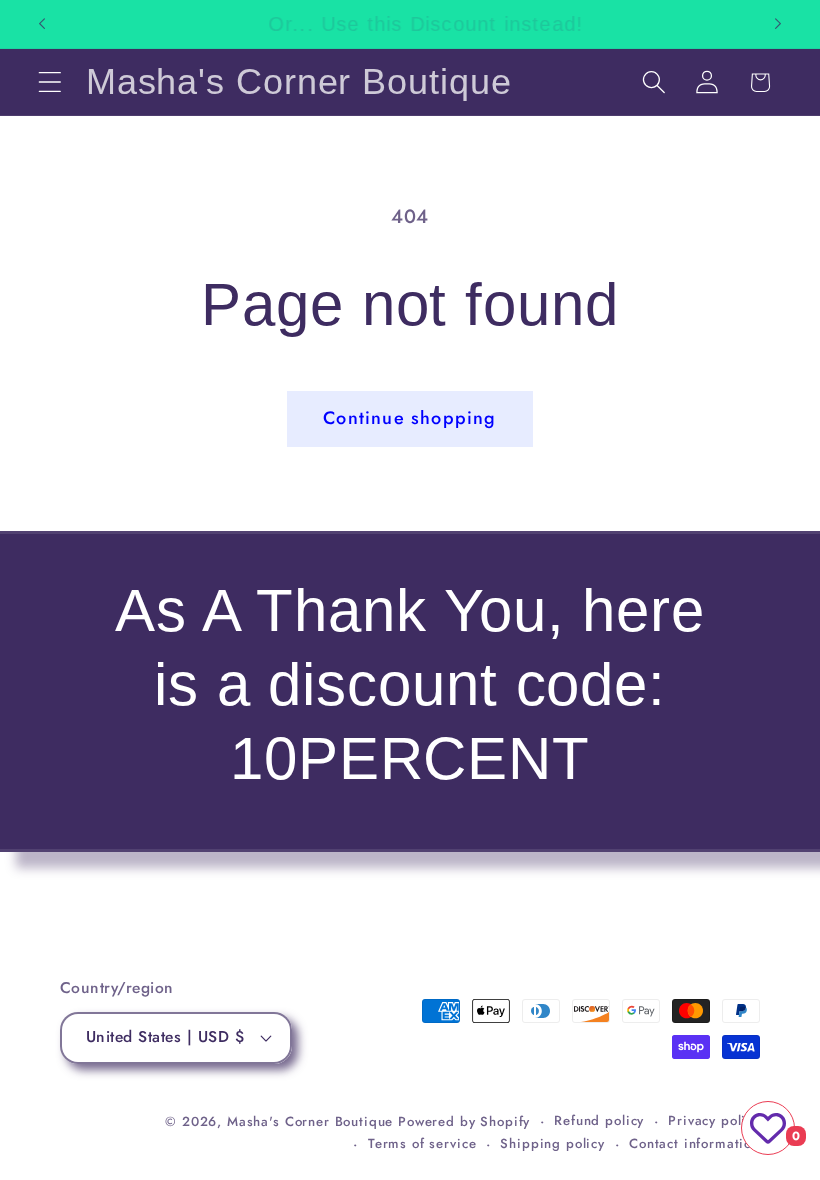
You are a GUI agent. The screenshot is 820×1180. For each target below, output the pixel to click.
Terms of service (422, 1143)
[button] (50, 82)
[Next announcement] (778, 24)
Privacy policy (714, 1120)
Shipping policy (552, 1143)
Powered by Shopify (464, 1121)
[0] (768, 1128)
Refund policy (599, 1120)
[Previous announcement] (42, 24)
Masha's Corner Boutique (310, 1121)
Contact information (694, 1143)
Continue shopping (409, 418)
